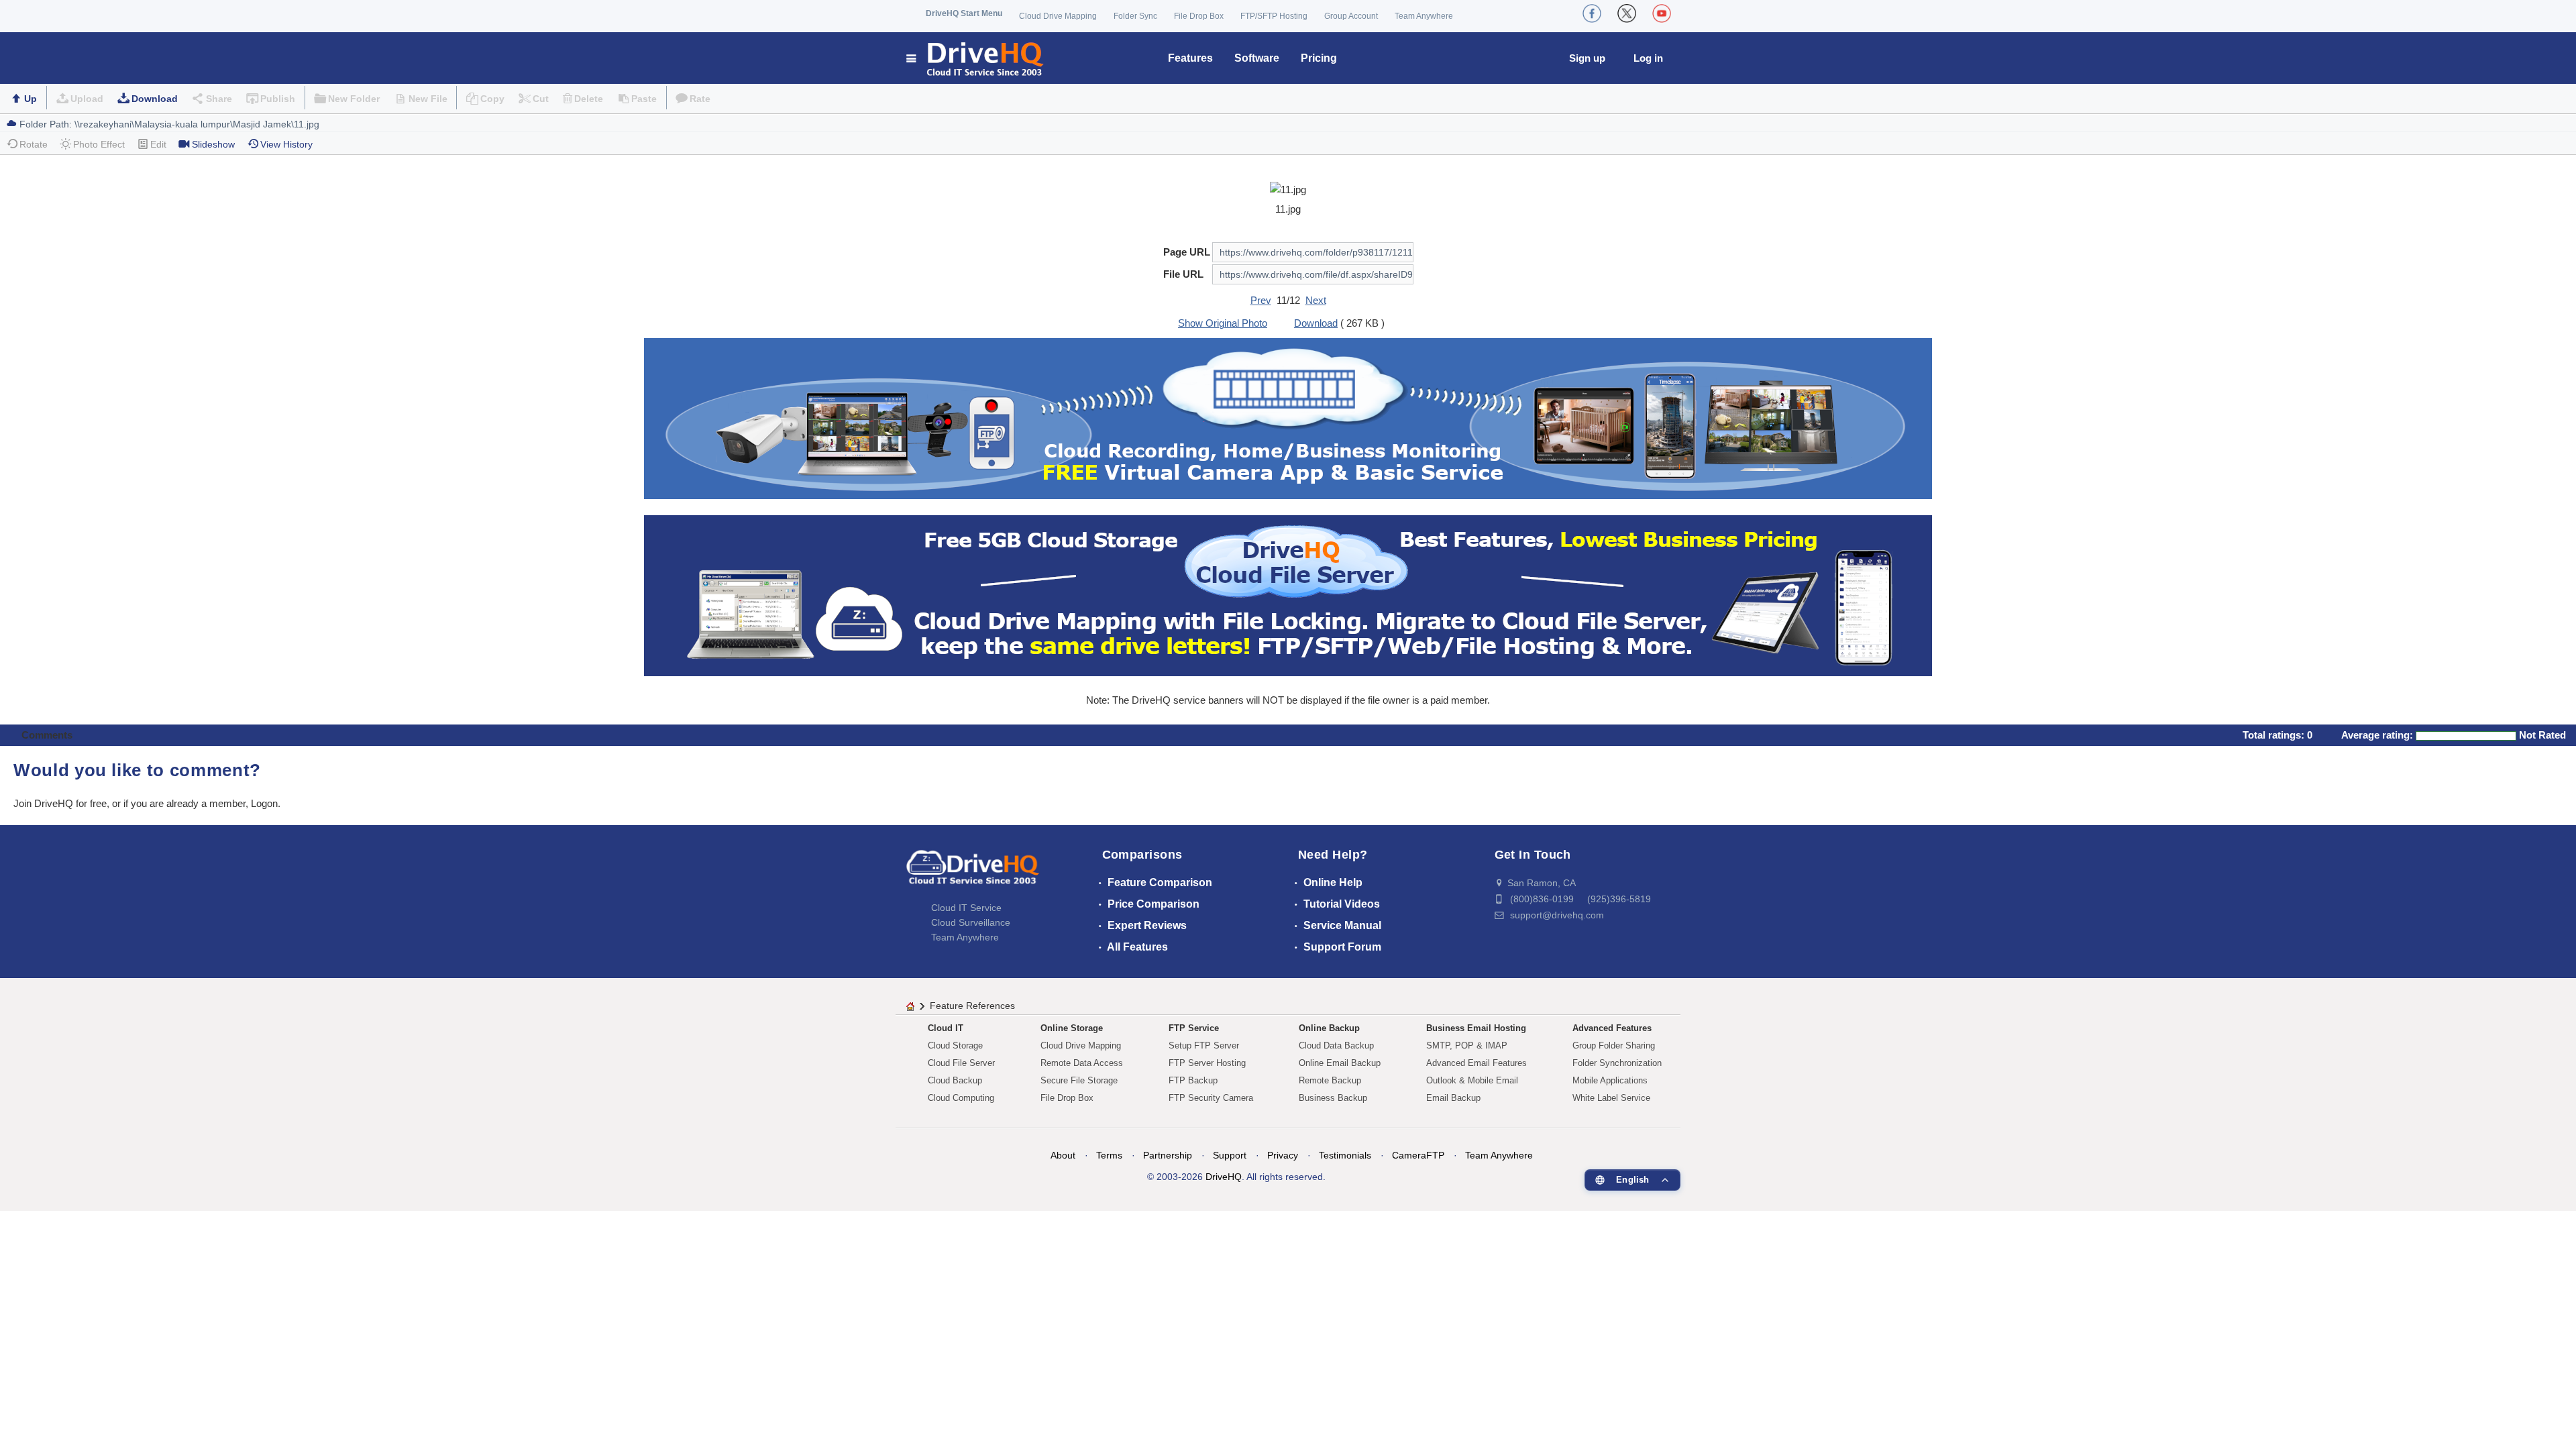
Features (1190, 58)
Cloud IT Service (966, 908)
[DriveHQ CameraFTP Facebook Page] (1592, 13)
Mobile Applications (1610, 1080)
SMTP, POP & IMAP (1467, 1045)
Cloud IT (946, 1028)
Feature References (972, 1006)
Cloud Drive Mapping (1058, 16)
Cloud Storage (955, 1045)
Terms (1109, 1155)
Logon (264, 803)
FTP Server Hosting (1207, 1063)
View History (286, 144)
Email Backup (1453, 1098)
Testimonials (1345, 1155)
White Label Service (1611, 1098)
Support (1230, 1155)
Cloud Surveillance (971, 922)
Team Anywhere (1424, 16)
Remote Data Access (1082, 1063)
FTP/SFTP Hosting (1274, 16)
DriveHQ (1224, 1177)
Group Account (1351, 16)
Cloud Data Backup (1336, 1045)
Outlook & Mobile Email (1472, 1080)
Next (1316, 300)
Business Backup (1333, 1098)
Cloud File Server (961, 1063)
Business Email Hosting (1476, 1028)
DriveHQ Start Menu (964, 13)
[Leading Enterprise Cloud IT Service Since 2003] (1288, 595)
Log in (1648, 58)
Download (155, 99)
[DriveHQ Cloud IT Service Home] (976, 58)
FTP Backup (1193, 1080)
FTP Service (1194, 1028)
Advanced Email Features (1477, 1063)
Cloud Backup (955, 1080)
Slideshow (213, 144)
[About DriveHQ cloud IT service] (973, 873)
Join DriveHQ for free (60, 803)
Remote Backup (1330, 1080)
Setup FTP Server (1204, 1045)
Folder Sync (1135, 16)
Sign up (1587, 58)
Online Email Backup (1340, 1063)
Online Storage (1072, 1028)
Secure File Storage (1079, 1080)
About (1063, 1155)
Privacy (1283, 1155)
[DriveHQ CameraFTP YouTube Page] (1662, 13)
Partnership (1168, 1155)
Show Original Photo (1223, 323)
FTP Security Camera (1211, 1098)
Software (1257, 58)
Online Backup (1329, 1028)
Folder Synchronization (1617, 1063)
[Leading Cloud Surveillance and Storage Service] (1288, 418)
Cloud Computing (961, 1098)
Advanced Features (1612, 1028)
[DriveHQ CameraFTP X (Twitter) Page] (1627, 13)
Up (31, 99)
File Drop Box (1199, 16)
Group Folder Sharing (1614, 1045)
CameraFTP (1418, 1155)
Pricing (1319, 58)
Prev (1261, 300)
